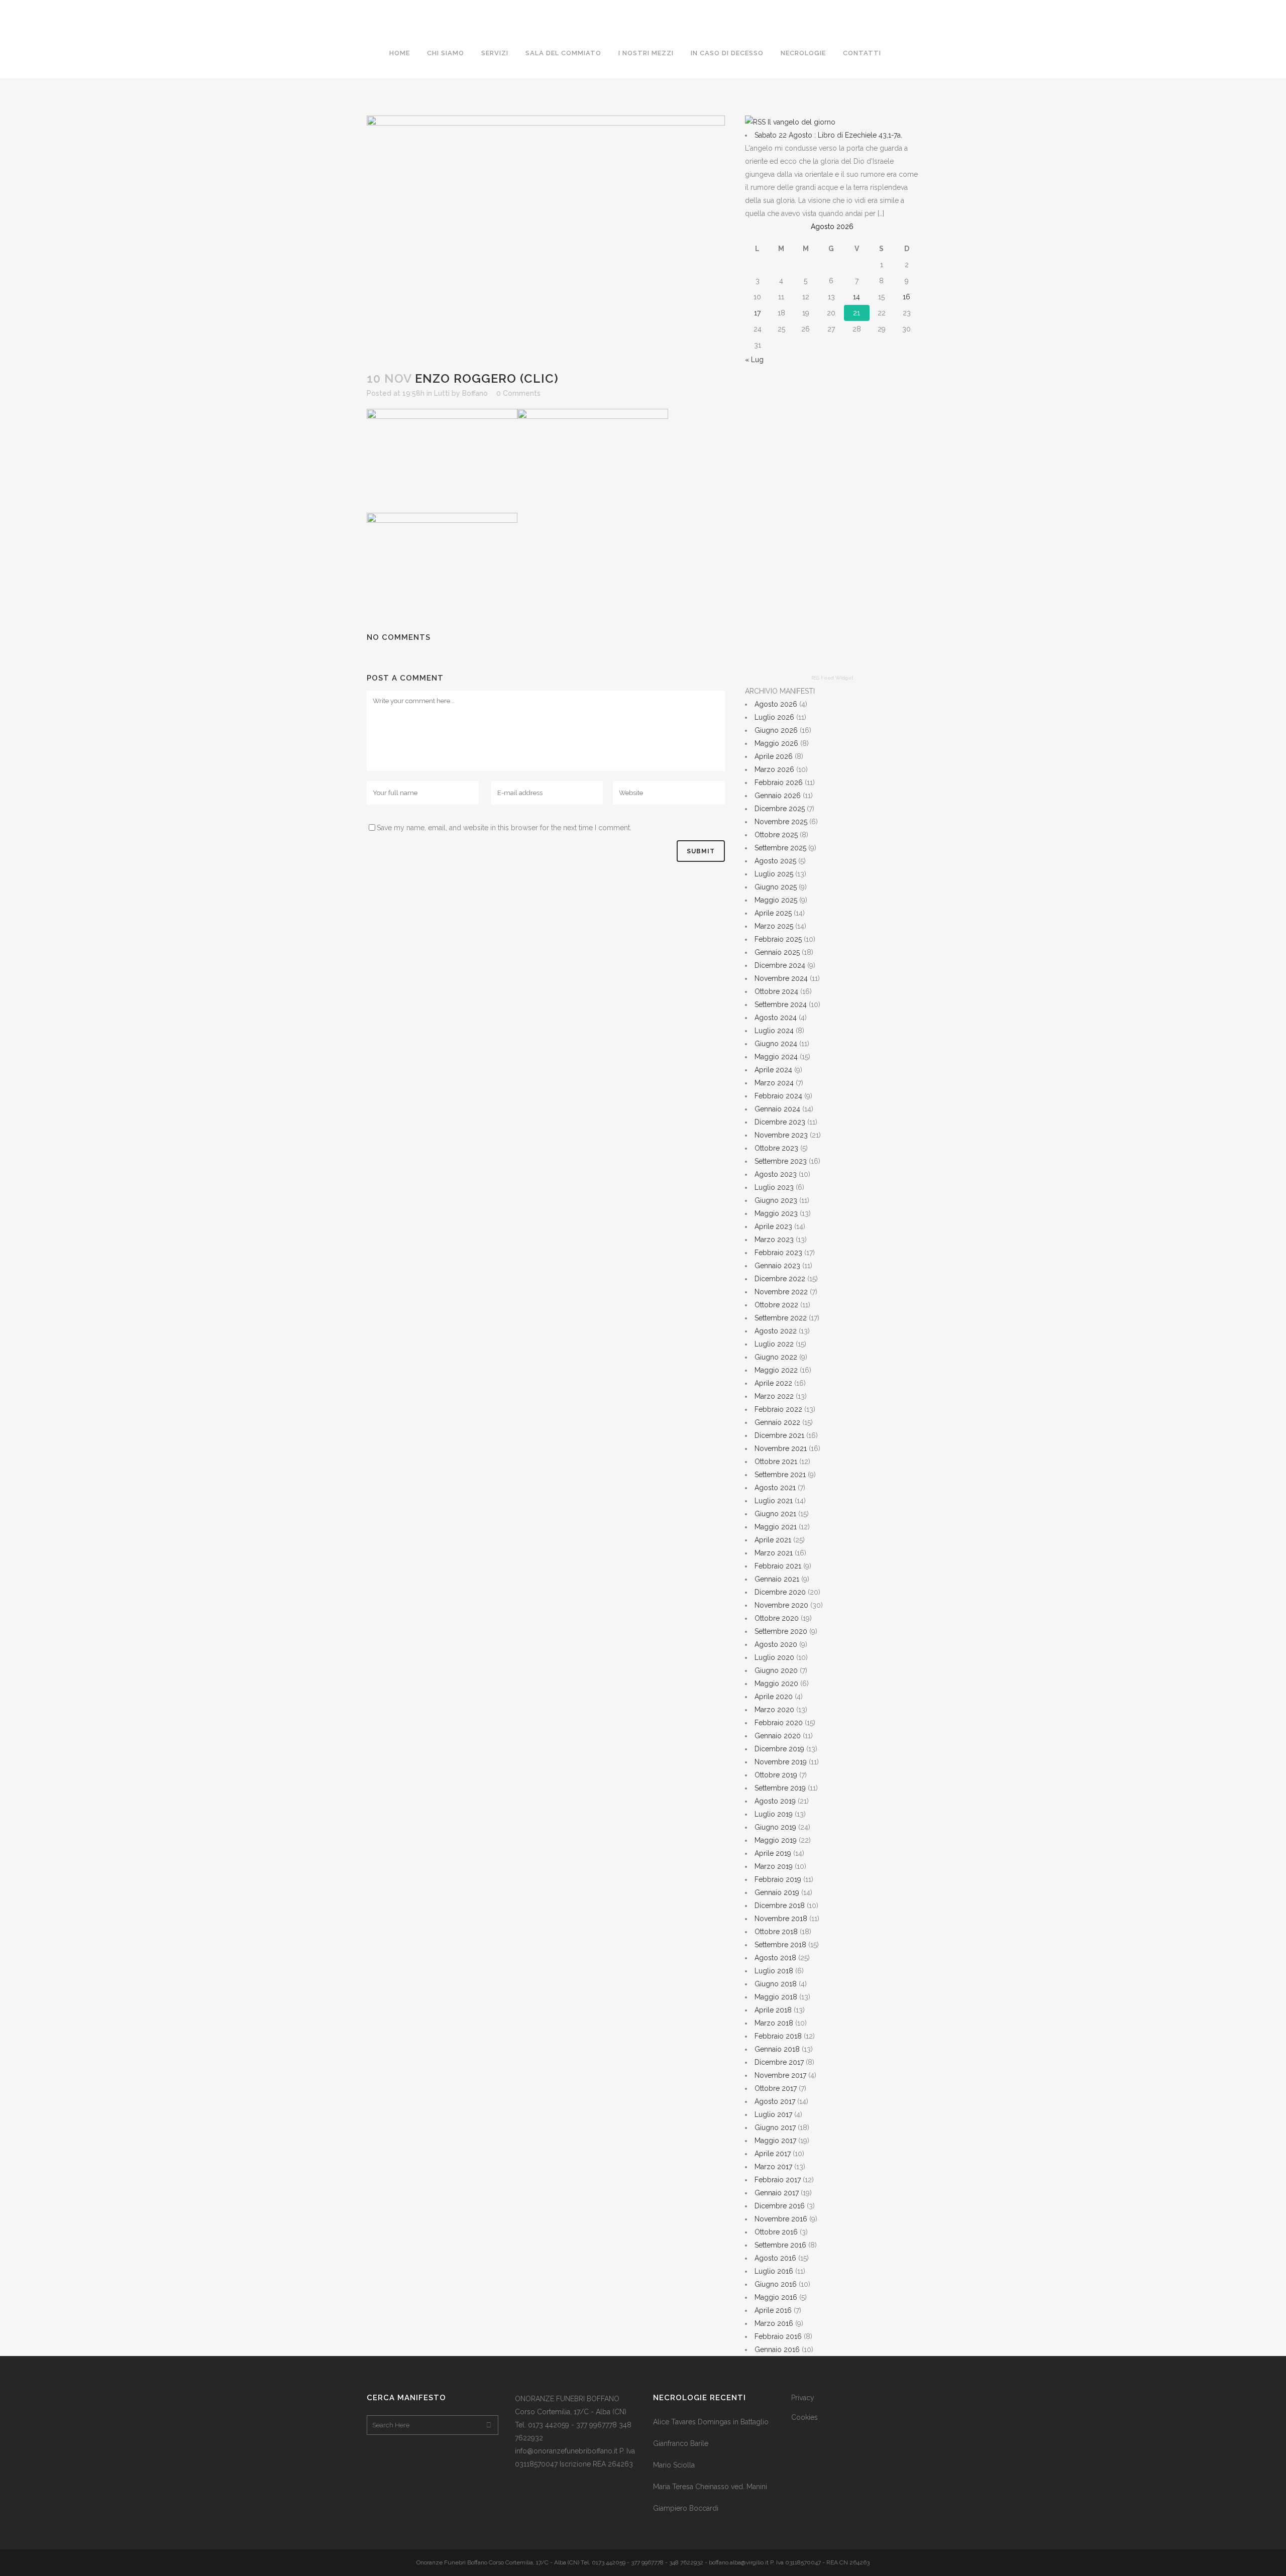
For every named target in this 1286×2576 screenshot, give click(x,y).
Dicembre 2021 (779, 1435)
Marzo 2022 (774, 1396)
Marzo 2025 (774, 926)
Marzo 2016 (774, 2323)
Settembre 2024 (781, 1004)
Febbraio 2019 (778, 1879)
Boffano (475, 393)
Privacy (803, 2398)
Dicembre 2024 (780, 965)
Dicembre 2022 (780, 1279)
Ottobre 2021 (776, 1462)
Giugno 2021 (775, 1514)
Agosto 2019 (775, 1801)
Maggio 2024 (776, 1057)
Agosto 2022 (776, 1331)
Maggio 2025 (776, 900)
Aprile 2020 (774, 1697)
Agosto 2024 (776, 1018)
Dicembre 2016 (780, 2206)
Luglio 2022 (774, 1344)
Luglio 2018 (774, 1971)
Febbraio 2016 (778, 2336)
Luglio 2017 (773, 2114)
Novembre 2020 (781, 1605)
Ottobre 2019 (776, 1775)
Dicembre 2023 (780, 1122)
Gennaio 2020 (778, 1736)
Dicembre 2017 (779, 2062)
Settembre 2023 (781, 1161)
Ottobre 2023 (776, 1148)
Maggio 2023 (776, 1213)
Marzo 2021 (774, 1553)
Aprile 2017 (773, 2154)
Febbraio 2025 (778, 939)
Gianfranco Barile (681, 2443)
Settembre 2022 (781, 1318)
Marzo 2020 (774, 1710)
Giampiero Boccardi (686, 2508)
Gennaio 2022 (777, 1422)
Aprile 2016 (773, 2310)
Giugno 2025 (776, 887)
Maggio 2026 (776, 743)
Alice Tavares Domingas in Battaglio (711, 2422)
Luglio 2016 (774, 2271)
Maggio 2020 (776, 1684)
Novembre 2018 (781, 1919)
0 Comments (518, 393)
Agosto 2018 (775, 1958)
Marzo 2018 (774, 2023)
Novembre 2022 (781, 1292)
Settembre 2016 (780, 2245)
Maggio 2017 (775, 2141)
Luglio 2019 (774, 1814)
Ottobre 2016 (776, 2232)
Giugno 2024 (776, 1044)
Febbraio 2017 (778, 2180)
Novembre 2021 (781, 1448)
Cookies (805, 2417)
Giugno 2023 (776, 1200)
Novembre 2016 (781, 2219)
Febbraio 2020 (779, 1723)
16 (906, 297)
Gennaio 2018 (777, 2049)
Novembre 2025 (781, 822)
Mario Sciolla (674, 2465)
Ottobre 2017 (776, 2088)
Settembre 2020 (781, 1631)
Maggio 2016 (776, 2297)
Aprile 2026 (774, 756)
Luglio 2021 (774, 1501)
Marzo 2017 (773, 2167)
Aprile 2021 (773, 1540)
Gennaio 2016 (777, 2349)
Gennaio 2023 (777, 1266)
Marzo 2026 (774, 769)
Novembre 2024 (781, 978)
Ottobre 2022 (776, 1305)
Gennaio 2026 (778, 796)
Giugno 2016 (776, 2284)
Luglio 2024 (774, 1031)
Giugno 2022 (776, 1357)
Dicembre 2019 (779, 1749)
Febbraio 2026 (779, 782)
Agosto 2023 (776, 1174)
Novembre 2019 (781, 1762)
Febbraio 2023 (778, 1253)
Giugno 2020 (776, 1670)
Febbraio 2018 (778, 2036)
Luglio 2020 (774, 1657)
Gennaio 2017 (777, 2193)
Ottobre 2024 (776, 991)
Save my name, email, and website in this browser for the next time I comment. (504, 828)
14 (856, 297)
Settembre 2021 (780, 1475)
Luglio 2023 (774, 1187)
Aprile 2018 (773, 2010)
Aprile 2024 (773, 1070)
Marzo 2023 (774, 1240)
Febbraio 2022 (778, 1409)
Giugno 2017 (775, 2127)
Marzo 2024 (774, 1083)
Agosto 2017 (775, 2101)
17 (757, 313)
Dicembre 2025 (780, 809)
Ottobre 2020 (777, 1618)
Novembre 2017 (780, 2075)
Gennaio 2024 (777, 1109)
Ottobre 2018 (776, 1932)
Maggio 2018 (776, 1997)
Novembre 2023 (781, 1135)
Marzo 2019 (774, 1866)
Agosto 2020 (776, 1644)
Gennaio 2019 (777, 1892)
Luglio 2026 (774, 717)
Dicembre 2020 (780, 1592)
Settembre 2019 (780, 1788)
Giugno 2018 (776, 1984)
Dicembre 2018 (780, 1906)
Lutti (442, 393)
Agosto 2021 (775, 1488)
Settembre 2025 (780, 848)
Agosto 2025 (775, 861)
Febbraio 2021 (778, 1566)
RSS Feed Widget (832, 678)
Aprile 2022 (773, 1383)
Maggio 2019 (776, 1840)
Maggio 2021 (776, 1527)
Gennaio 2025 (777, 952)
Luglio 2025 (774, 874)
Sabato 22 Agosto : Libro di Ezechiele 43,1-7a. (828, 135)
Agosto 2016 (775, 2258)
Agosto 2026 (776, 704)
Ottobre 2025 (776, 835)
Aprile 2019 (773, 1853)
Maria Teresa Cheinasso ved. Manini (710, 2487)
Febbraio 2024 (778, 1096)
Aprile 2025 (773, 913)
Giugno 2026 (776, 730)
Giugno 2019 (775, 1827)
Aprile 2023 (773, 1226)
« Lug (754, 360)
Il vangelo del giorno (801, 122)
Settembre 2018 (780, 1945)
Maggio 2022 (776, 1370)
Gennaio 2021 (777, 1579)
